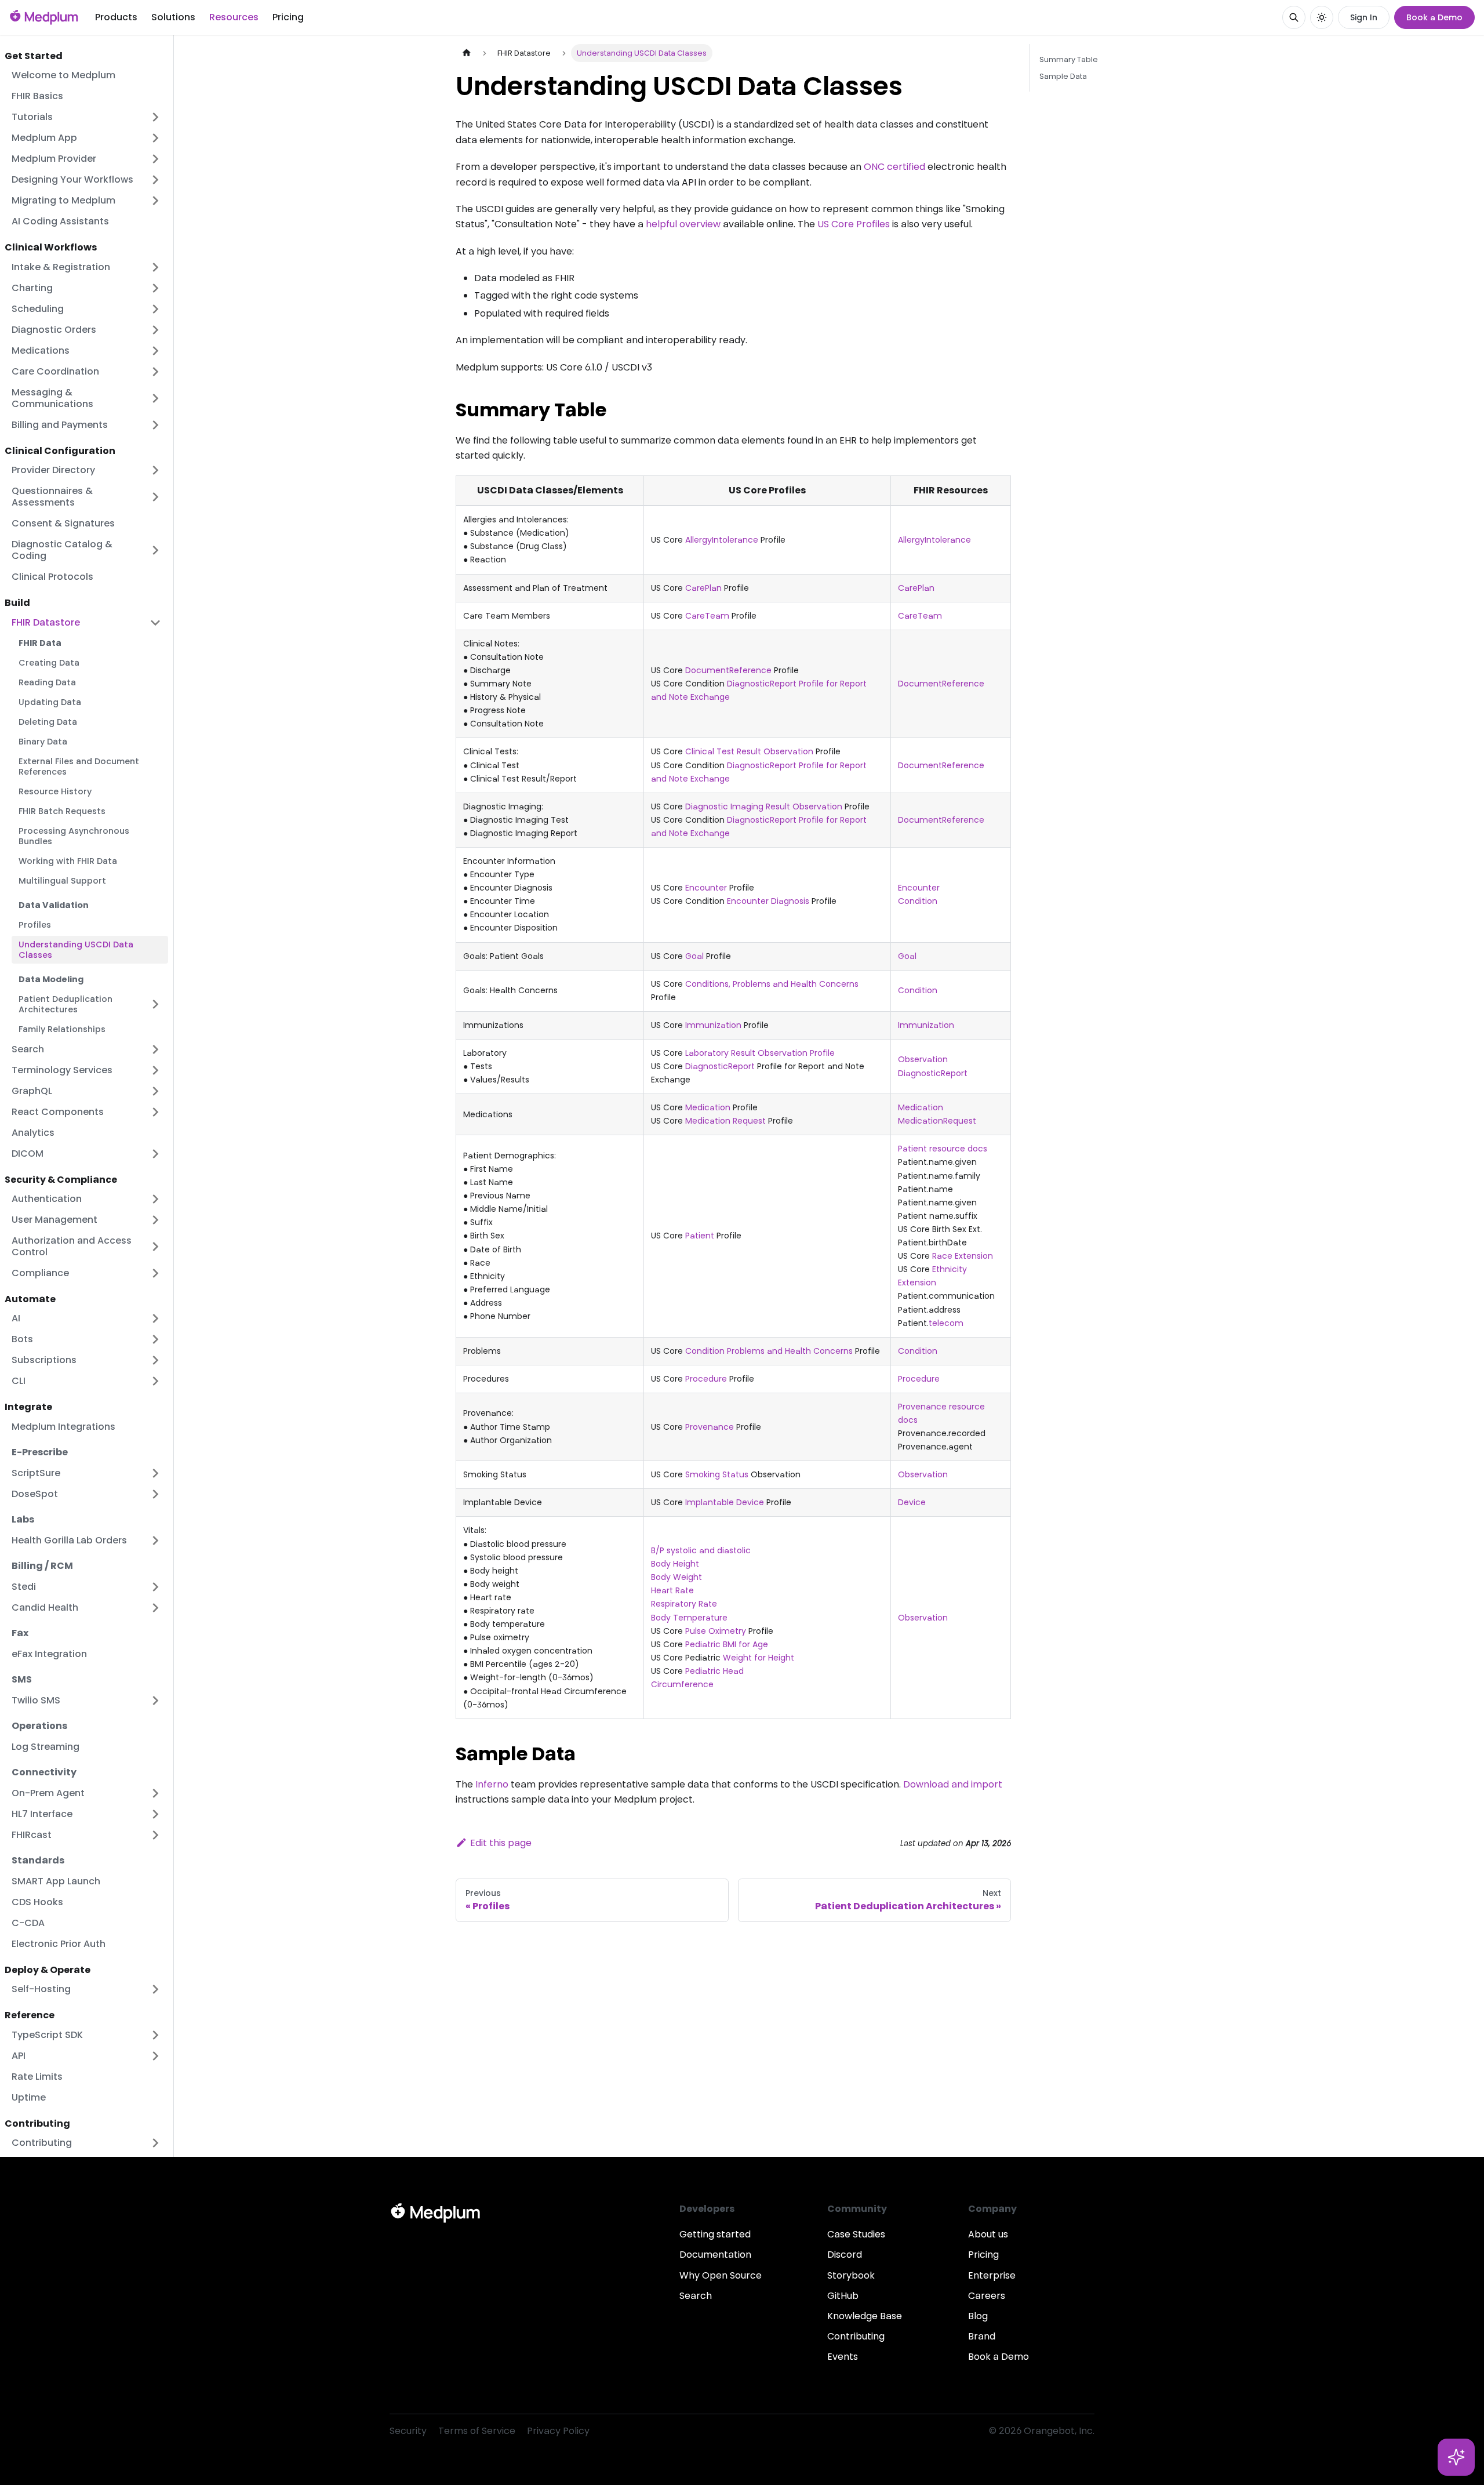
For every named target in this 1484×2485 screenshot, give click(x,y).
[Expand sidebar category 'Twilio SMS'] (155, 1701)
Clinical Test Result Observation (749, 751)
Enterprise (992, 2275)
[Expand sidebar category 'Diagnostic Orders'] (155, 330)
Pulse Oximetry (716, 1631)
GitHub (843, 2296)
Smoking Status (717, 1474)
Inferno (492, 1784)
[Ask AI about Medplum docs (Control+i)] (1456, 2457)
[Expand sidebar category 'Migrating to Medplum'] (155, 201)
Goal (694, 956)
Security (408, 2431)
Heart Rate (672, 1590)
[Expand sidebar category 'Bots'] (155, 1339)
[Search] (1294, 17)
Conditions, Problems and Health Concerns (772, 984)
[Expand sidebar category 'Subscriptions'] (155, 1360)
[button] (86, 550)
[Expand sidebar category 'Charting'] (155, 288)
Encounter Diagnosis (768, 901)
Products (116, 17)
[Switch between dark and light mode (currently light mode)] (1322, 17)
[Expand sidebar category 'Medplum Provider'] (155, 159)
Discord (845, 2255)
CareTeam (707, 616)
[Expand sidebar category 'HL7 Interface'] (155, 1814)
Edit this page (501, 1843)
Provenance (710, 1427)
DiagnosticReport (720, 1066)
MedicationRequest (937, 1121)
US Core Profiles (854, 224)
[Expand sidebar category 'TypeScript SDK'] (155, 2035)
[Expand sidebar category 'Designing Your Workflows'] (155, 180)
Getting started (715, 2234)
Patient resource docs (943, 1149)
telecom (946, 1323)
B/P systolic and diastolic (701, 1550)
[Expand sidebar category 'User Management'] (155, 1220)
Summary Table (1069, 59)
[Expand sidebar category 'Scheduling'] (155, 309)
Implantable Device (725, 1502)
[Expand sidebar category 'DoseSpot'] (155, 1494)
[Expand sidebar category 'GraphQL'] (155, 1091)
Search (696, 2296)
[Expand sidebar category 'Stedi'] (155, 1587)
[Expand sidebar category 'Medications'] (155, 351)
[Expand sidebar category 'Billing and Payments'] (155, 425)
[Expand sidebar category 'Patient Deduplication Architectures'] (155, 1004)
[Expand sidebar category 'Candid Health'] (155, 1608)
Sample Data (1063, 76)
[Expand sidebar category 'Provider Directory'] (155, 470)
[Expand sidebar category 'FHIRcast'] (155, 1835)
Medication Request (725, 1121)
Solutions (173, 17)
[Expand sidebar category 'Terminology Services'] (155, 1070)
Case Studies (856, 2234)
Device (912, 1502)
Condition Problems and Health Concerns (769, 1351)
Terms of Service (477, 2431)
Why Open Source (721, 2275)
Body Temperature (689, 1618)
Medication (708, 1107)
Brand (982, 2336)
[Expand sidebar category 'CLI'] (155, 1381)
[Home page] (467, 53)
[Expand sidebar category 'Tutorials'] (155, 117)
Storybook (851, 2275)
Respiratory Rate (684, 1604)
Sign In (1364, 17)
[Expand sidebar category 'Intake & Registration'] (155, 267)
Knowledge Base (865, 2316)
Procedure (706, 1379)
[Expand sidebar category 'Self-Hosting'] (155, 1989)
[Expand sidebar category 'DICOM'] (155, 1154)
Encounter (706, 888)
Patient (700, 1236)
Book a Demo (1434, 17)
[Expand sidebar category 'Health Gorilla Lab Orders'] (155, 1541)
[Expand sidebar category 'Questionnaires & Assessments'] (155, 497)
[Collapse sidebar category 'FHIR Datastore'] (155, 623)
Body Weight (676, 1577)
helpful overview (683, 224)
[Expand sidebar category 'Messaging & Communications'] (155, 398)
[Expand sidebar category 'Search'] (155, 1049)
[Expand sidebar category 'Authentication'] (155, 1199)
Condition (918, 901)
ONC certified (894, 167)
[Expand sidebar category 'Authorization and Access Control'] (155, 1247)
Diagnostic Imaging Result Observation (764, 806)
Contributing (856, 2336)
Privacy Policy (558, 2431)
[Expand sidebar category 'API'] (155, 2056)
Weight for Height (759, 1658)
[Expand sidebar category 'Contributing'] (155, 2143)
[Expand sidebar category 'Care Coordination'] (155, 372)
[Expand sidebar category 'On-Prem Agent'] (155, 1793)
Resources (234, 17)
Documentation (715, 2255)
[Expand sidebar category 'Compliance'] (155, 1273)
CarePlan (703, 588)
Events (843, 2357)
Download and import (953, 1784)
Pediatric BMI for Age (727, 1644)
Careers (987, 2296)
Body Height (675, 1564)
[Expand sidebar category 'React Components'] (155, 1112)
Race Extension (963, 1256)
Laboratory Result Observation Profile (760, 1053)
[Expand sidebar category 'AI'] (155, 1318)
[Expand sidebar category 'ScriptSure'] (155, 1473)
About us (988, 2234)
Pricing (288, 17)
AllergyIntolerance (722, 540)
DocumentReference (728, 670)
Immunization (713, 1025)
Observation (923, 1059)
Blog (978, 2316)
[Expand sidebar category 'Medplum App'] (155, 138)
